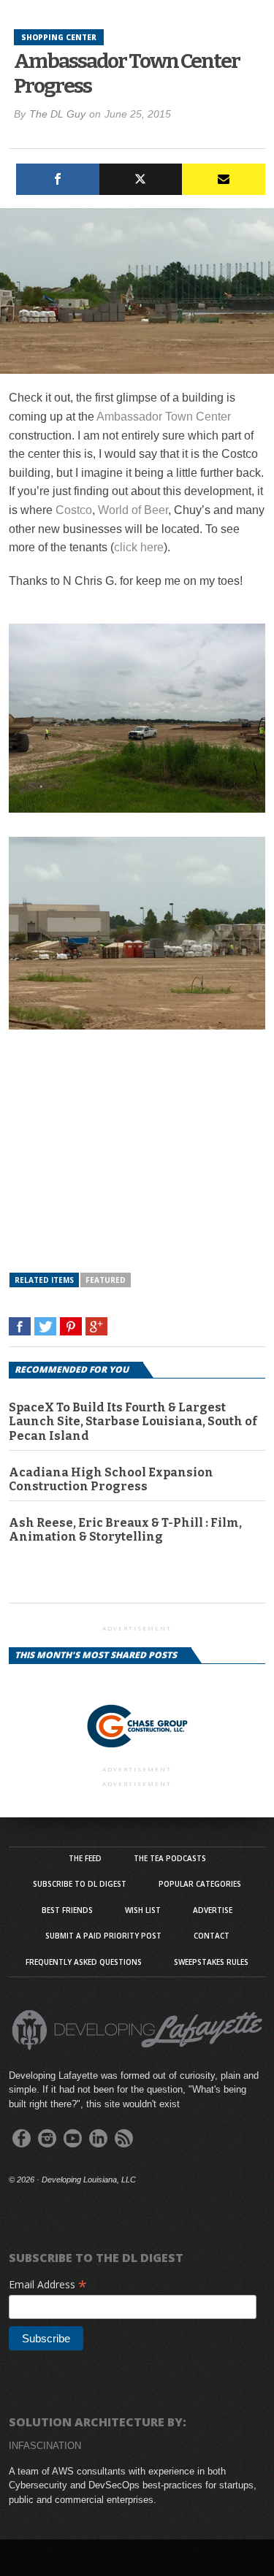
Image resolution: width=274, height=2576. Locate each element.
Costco (74, 510)
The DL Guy (57, 114)
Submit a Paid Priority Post (103, 1936)
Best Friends (67, 1910)
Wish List (143, 1910)
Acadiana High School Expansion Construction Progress (111, 1479)
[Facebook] (58, 179)
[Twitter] (141, 179)
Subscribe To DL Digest (80, 1884)
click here (139, 547)
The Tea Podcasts (170, 1858)
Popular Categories (200, 1884)
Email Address (48, 2284)
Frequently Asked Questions (84, 1962)
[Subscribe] (224, 179)
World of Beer (133, 510)
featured (106, 1280)
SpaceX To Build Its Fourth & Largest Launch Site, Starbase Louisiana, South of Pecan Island (133, 1421)
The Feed (85, 1858)
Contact (212, 1936)
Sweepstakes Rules (211, 1962)
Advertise (213, 1910)
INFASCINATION (45, 2446)
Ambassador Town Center (164, 417)
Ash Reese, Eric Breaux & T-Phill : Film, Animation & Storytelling (125, 1530)
